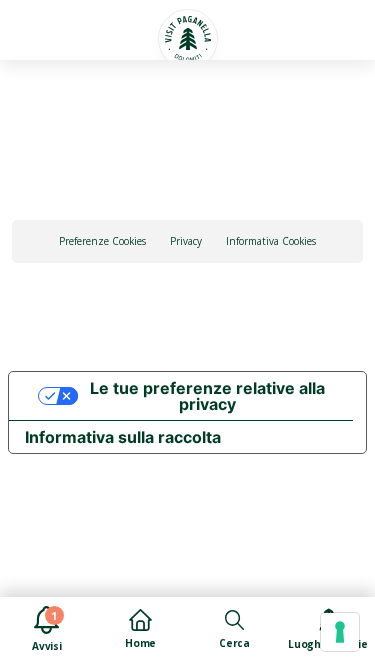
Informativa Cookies (271, 241)
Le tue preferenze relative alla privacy (207, 396)
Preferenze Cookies (102, 241)
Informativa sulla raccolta (123, 437)
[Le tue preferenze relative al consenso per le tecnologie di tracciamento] (340, 632)
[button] (44, 27)
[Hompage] (188, 39)
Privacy (186, 241)
